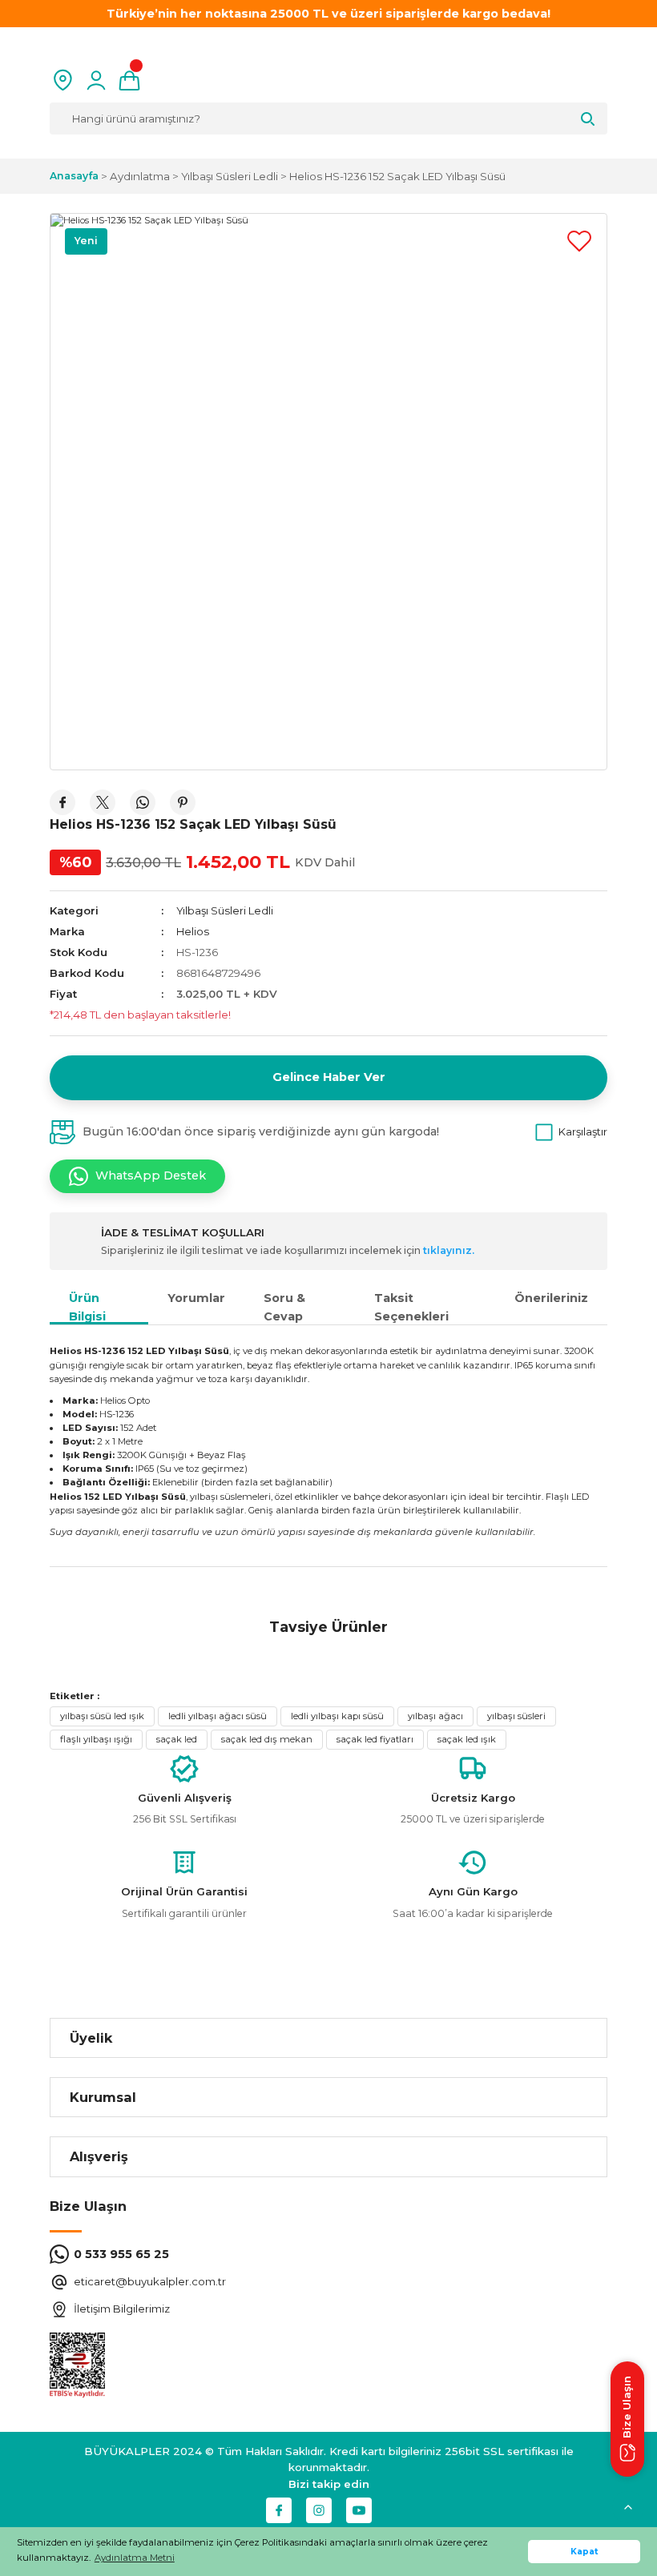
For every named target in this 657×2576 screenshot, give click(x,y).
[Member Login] (96, 80)
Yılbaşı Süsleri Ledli (225, 910)
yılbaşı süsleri (516, 1716)
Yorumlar (196, 1298)
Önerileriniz (551, 1298)
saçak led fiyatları (375, 1739)
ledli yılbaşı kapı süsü (337, 1716)
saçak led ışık (467, 1739)
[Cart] (129, 80)
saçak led (177, 1739)
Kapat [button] (584, 2552)
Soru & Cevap (284, 1307)
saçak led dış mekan (267, 1739)
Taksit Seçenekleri (411, 1307)
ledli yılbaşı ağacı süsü (218, 1716)
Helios (193, 931)
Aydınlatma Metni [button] (135, 2558)
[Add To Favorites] (579, 241)
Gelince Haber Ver (329, 1077)
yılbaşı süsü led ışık (102, 1716)
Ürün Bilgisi (87, 1307)
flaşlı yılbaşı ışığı (96, 1739)
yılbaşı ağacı (435, 1716)
